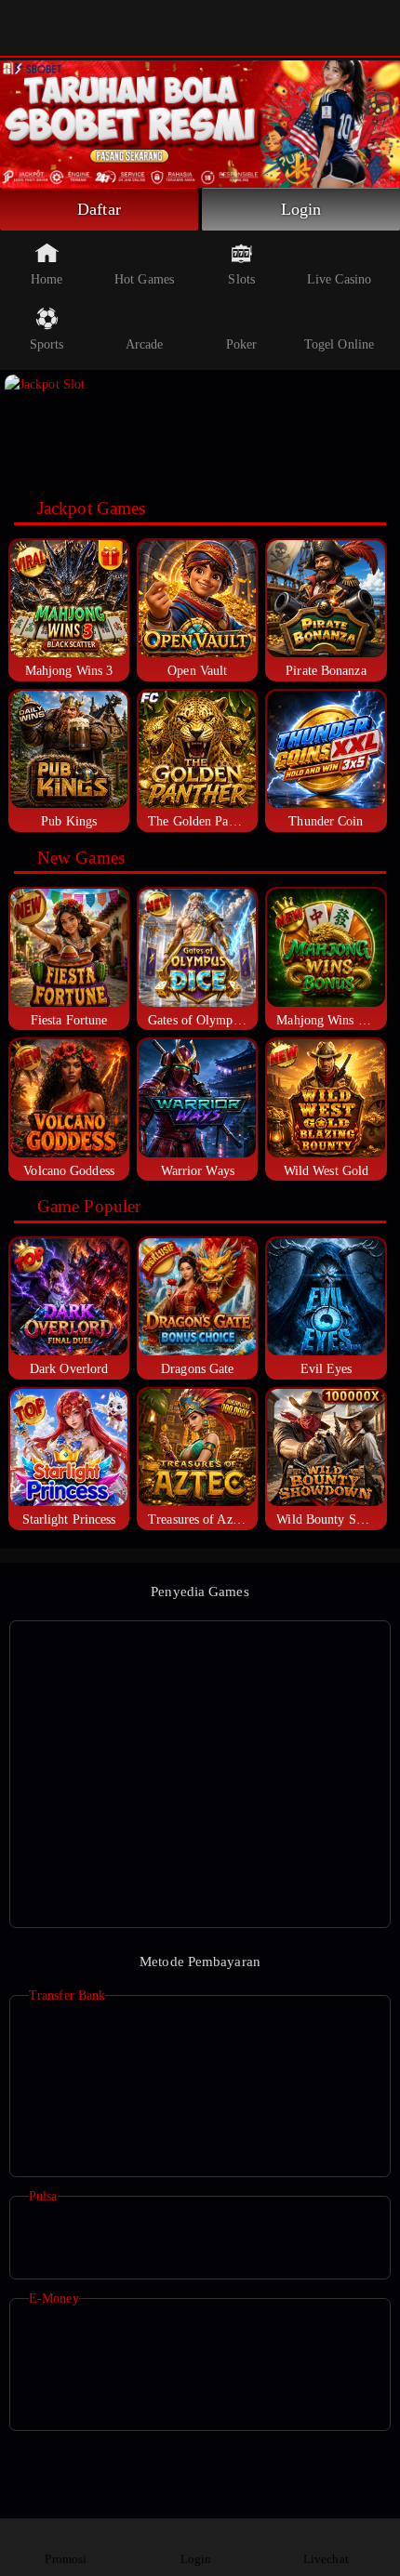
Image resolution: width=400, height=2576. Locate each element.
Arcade (145, 344)
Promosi (66, 2559)
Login (301, 209)
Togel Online (339, 344)
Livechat (326, 2559)
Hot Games (144, 279)
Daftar (99, 209)
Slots (241, 279)
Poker (242, 344)
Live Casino (339, 279)
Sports (47, 344)
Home (47, 279)
